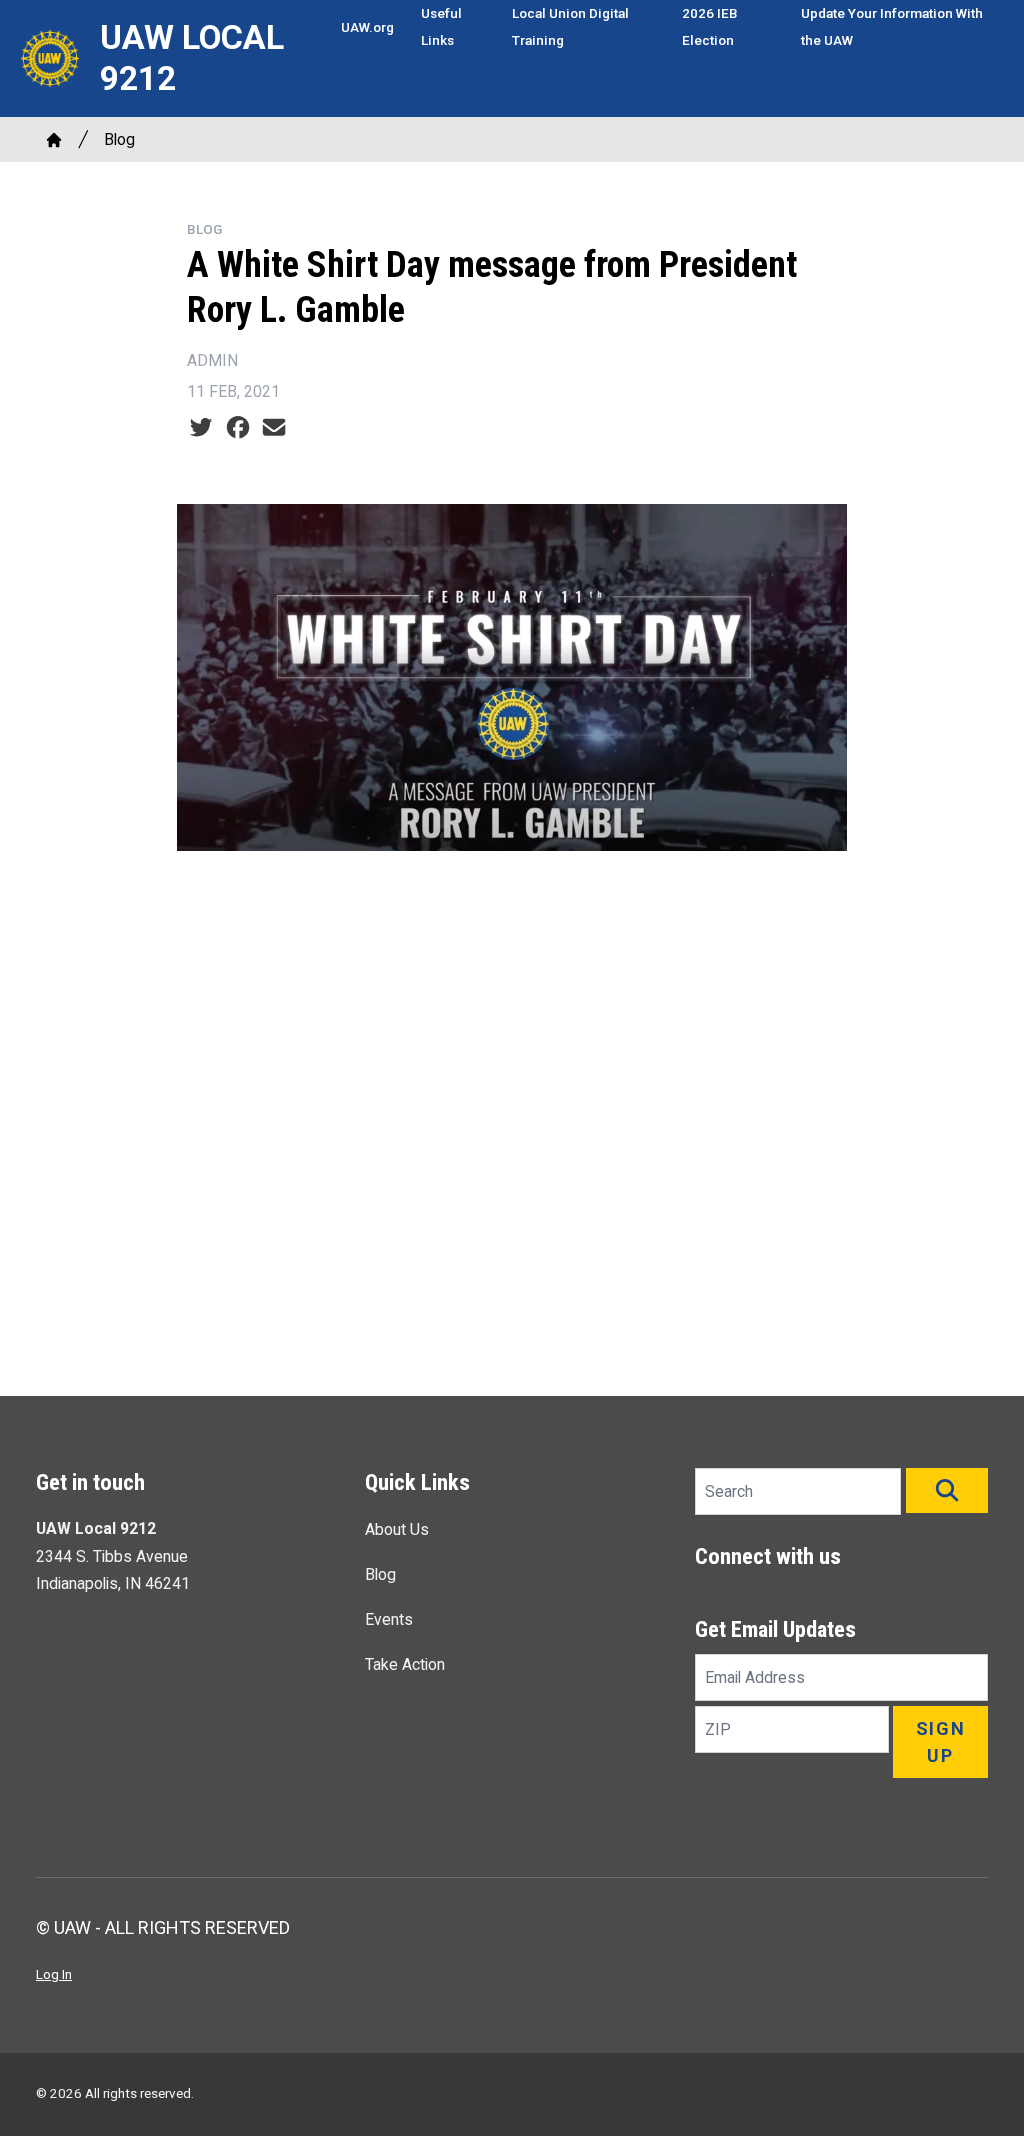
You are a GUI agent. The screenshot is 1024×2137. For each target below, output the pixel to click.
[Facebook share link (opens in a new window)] (238, 427)
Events (389, 1619)
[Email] (274, 427)
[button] (947, 1490)
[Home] (54, 140)
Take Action (405, 1664)
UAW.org (367, 27)
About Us (397, 1529)
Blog (119, 139)
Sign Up (941, 1742)
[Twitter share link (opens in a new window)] (201, 427)
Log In (54, 1974)
